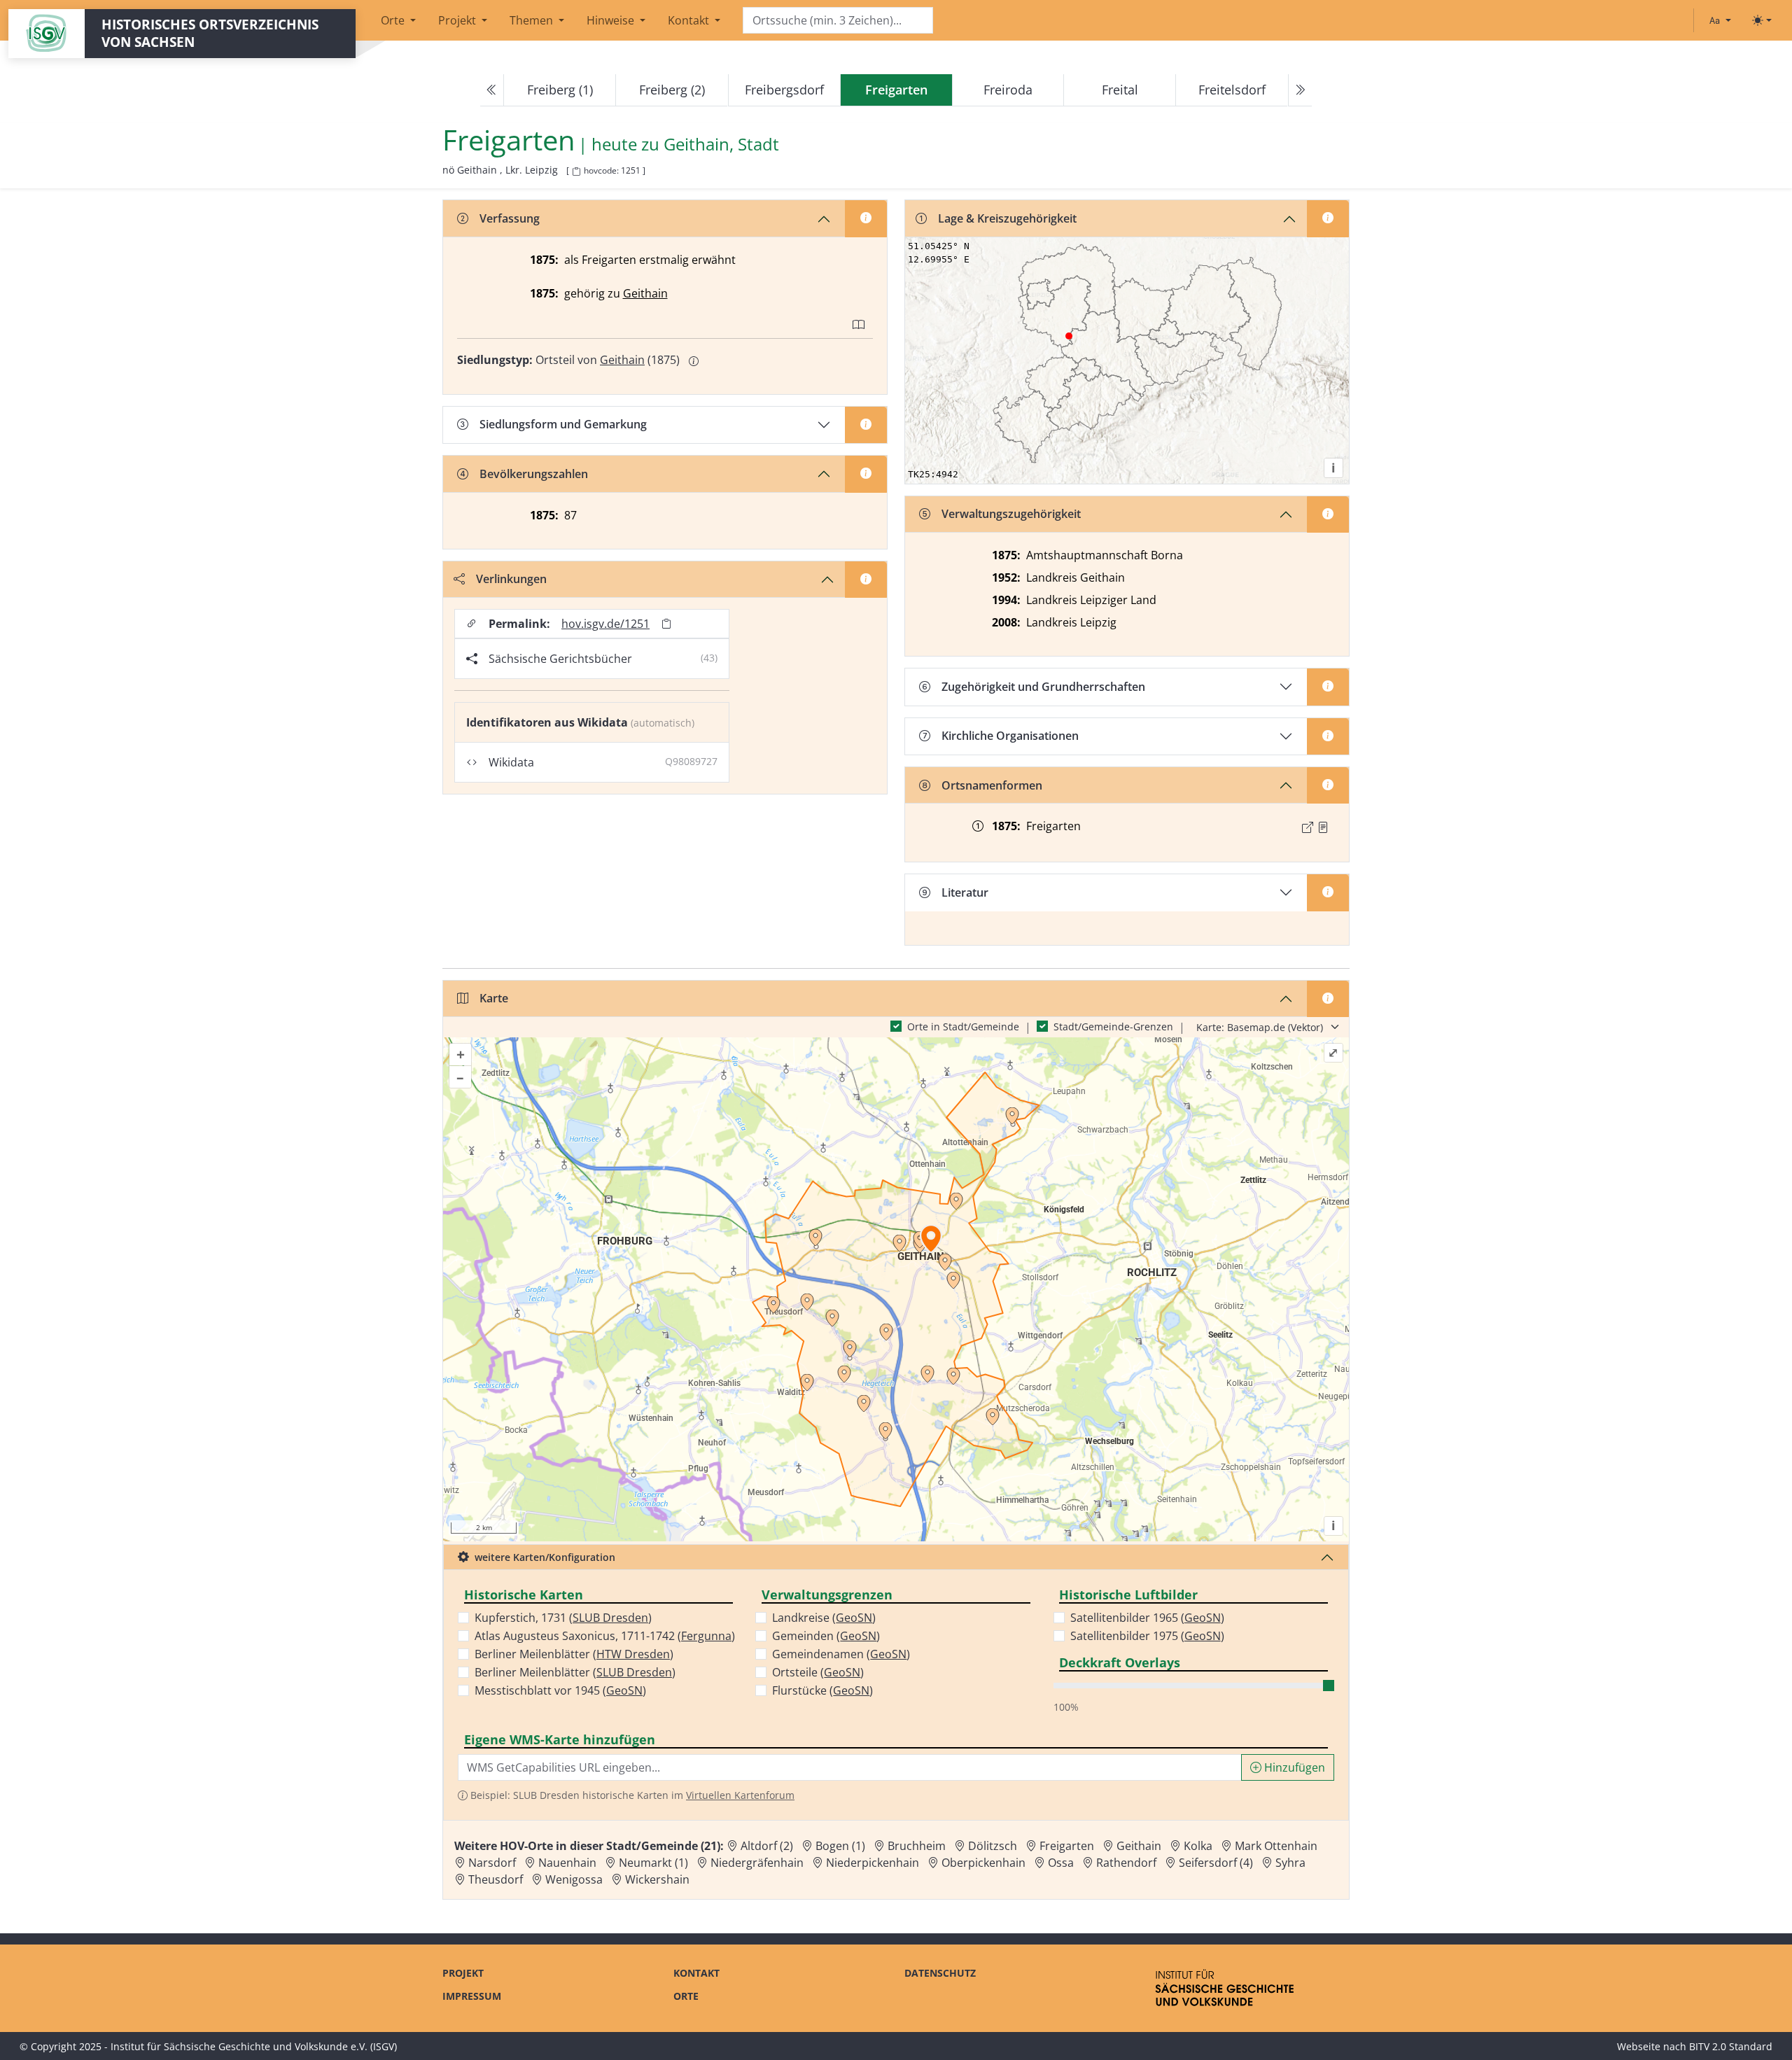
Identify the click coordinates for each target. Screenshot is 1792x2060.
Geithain (645, 293)
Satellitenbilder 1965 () (1147, 1618)
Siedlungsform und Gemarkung (563, 424)
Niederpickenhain (873, 1863)
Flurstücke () (822, 1690)
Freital (1120, 90)
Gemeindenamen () (841, 1654)
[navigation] (896, 90)
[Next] (1300, 90)
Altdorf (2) (767, 1846)
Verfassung (510, 218)
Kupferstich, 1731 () (563, 1618)
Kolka (1198, 1846)
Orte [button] (394, 20)
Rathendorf (1126, 1863)
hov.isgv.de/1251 (605, 624)
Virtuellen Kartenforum (740, 1795)
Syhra (1290, 1863)
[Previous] (492, 90)
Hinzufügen (1293, 1767)
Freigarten (1067, 1846)
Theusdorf (496, 1879)
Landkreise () (824, 1618)
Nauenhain (567, 1863)
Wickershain (657, 1879)
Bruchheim (917, 1846)
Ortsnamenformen (992, 785)
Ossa (1061, 1863)
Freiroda (1008, 90)
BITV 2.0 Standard (1731, 2046)
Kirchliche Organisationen (1010, 736)
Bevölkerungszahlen (534, 474)
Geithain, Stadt (721, 145)
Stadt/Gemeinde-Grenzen (1113, 1027)
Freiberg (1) (560, 90)
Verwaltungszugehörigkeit (1011, 514)
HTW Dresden (633, 1654)
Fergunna (706, 1636)
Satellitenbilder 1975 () (1147, 1636)
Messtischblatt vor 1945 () (560, 1690)
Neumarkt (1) (653, 1863)
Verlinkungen (511, 579)
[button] (1323, 827)
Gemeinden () (826, 1636)
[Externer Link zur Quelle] (1308, 827)
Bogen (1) (840, 1846)
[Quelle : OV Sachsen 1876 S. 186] (1323, 827)
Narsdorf (492, 1863)
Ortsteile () (818, 1672)
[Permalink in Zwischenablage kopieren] (666, 624)
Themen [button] (533, 20)
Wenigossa (574, 1879)
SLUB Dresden (610, 1618)
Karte (494, 998)
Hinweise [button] (612, 20)
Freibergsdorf (784, 90)
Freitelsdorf (1232, 90)
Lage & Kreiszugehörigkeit (1007, 218)
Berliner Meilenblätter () (574, 1654)
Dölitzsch (993, 1846)
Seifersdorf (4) (1216, 1863)
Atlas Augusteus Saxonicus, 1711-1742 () (605, 1636)
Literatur (965, 892)
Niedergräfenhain (757, 1863)
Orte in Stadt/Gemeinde (963, 1027)
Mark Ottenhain (1276, 1846)
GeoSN (624, 1690)
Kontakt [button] (690, 20)
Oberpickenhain (983, 1863)
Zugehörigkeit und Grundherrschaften (1043, 687)
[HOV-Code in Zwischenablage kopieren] (576, 172)
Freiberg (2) (672, 90)
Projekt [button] (458, 20)
